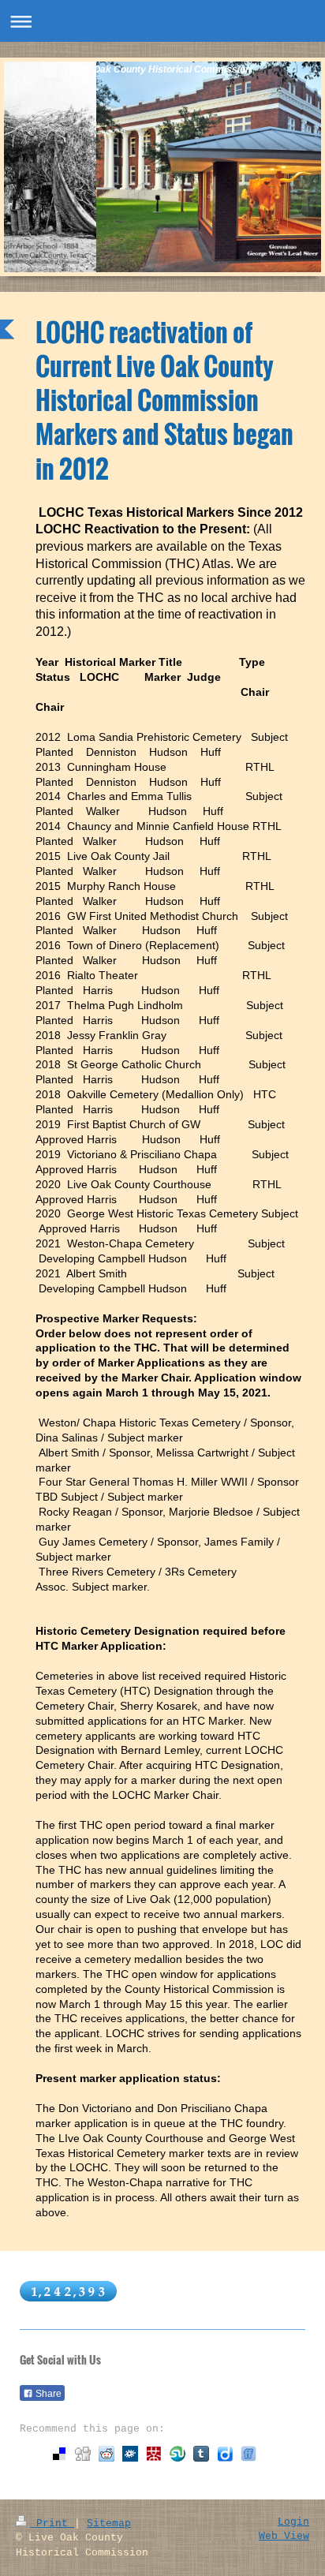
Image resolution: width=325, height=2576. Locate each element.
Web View (284, 2536)
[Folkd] (130, 2454)
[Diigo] (225, 2454)
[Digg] (83, 2454)
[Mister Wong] (154, 2454)
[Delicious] (59, 2454)
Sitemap (109, 2524)
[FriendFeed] (248, 2454)
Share (47, 2394)
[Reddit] (106, 2454)
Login (293, 2522)
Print (52, 2524)
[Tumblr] (201, 2454)
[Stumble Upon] (177, 2454)
